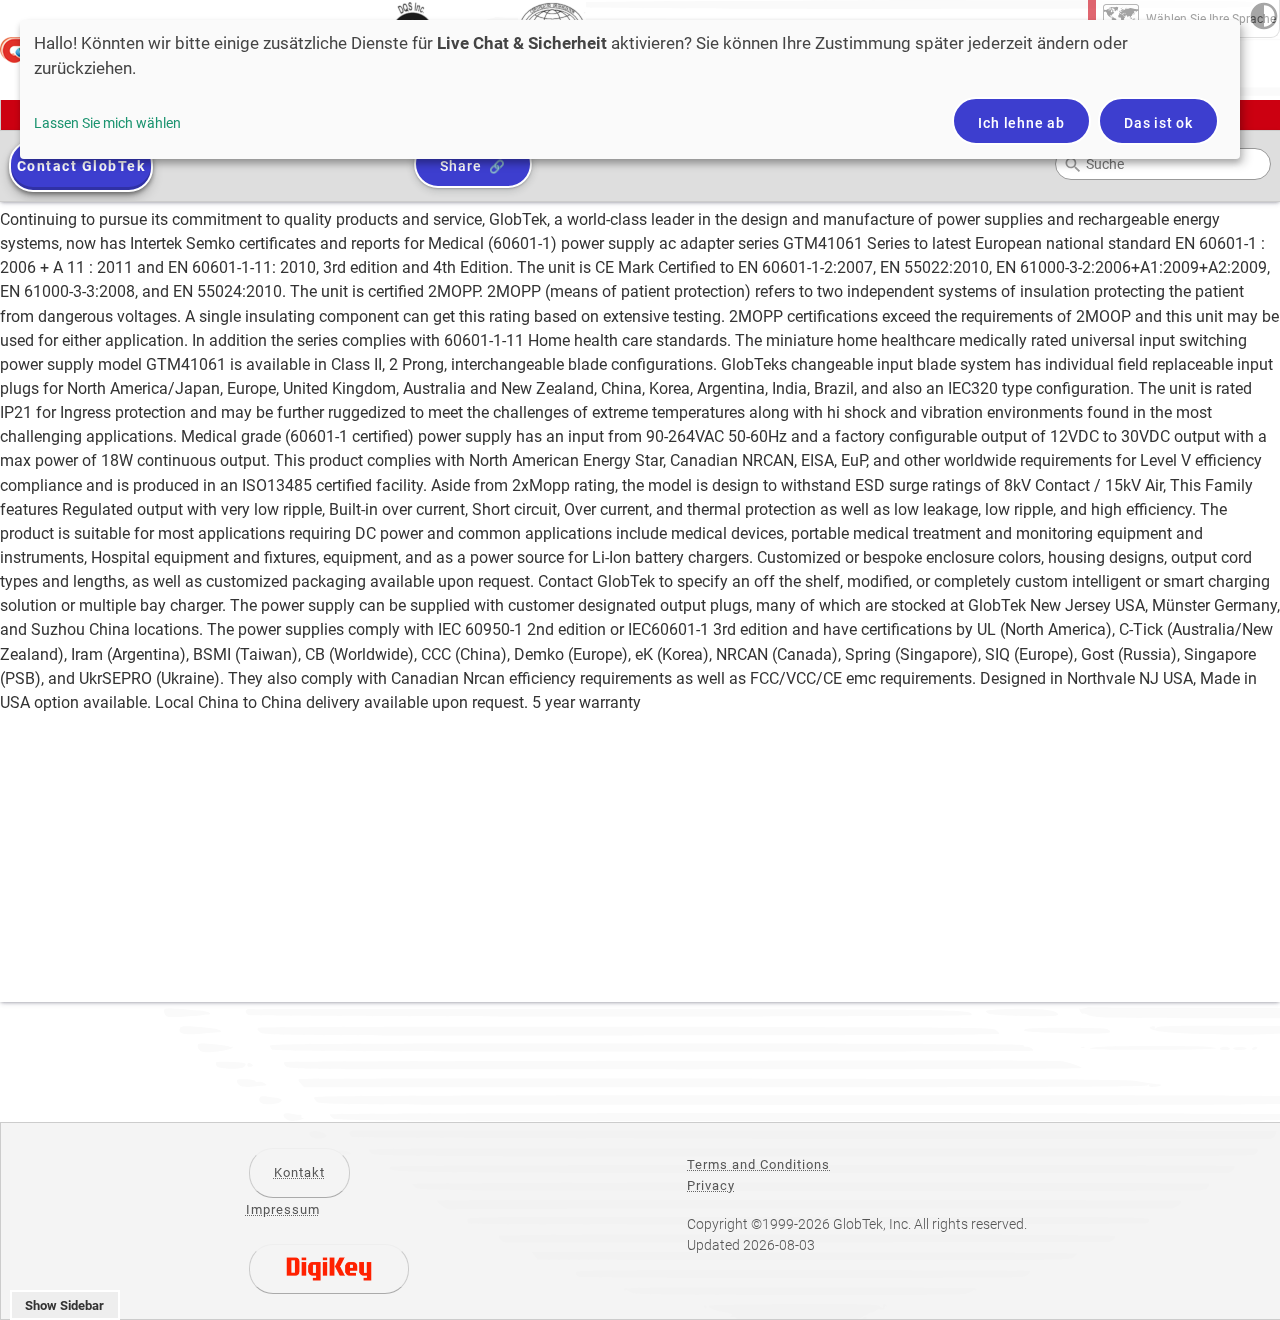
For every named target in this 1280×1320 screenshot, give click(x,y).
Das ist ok (1158, 123)
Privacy (711, 1185)
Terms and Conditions (758, 1164)
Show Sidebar (64, 1305)
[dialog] (630, 89)
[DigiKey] (329, 1269)
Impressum (283, 1209)
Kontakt (299, 1172)
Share (460, 166)
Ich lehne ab (1021, 123)
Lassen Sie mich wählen (107, 123)
